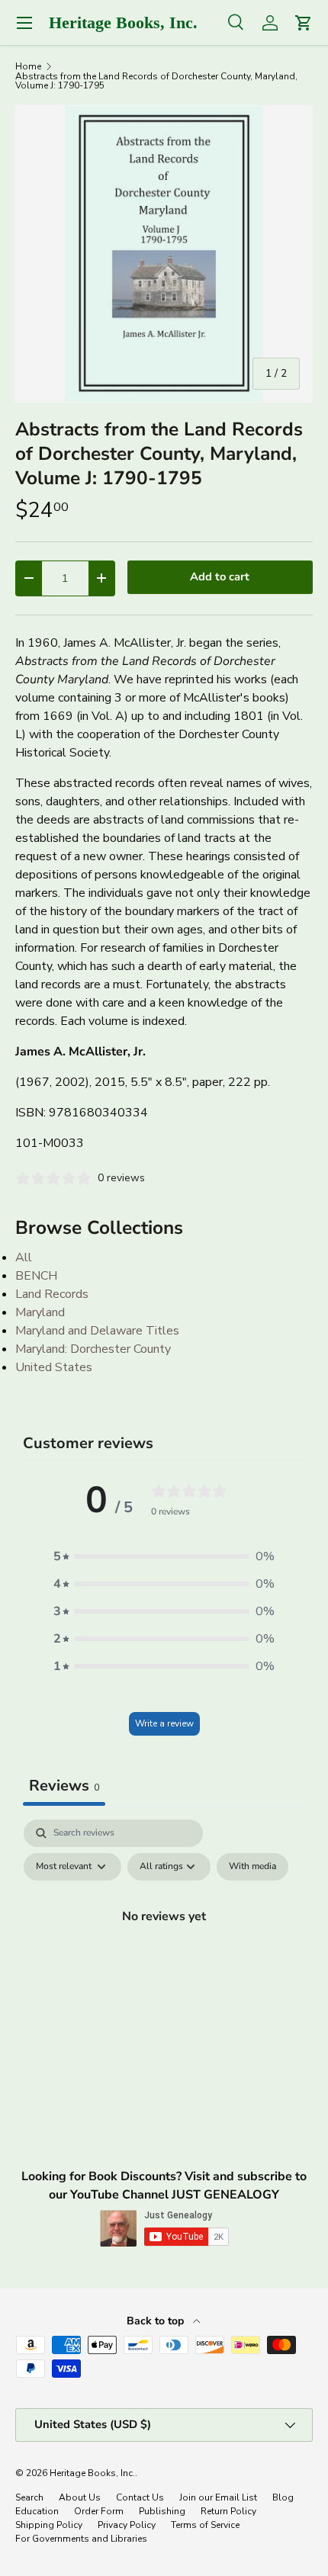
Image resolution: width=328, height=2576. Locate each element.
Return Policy (228, 2511)
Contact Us (140, 2497)
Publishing (162, 2511)
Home (28, 66)
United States (54, 1367)
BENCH (36, 1276)
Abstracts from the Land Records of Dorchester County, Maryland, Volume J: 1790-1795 (156, 81)
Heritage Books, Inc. (92, 2473)
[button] (164, 1556)
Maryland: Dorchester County (93, 1349)
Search (29, 2497)
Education (37, 2511)
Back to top (157, 2321)
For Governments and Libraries (81, 2539)
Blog (283, 2497)
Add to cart (220, 577)
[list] (164, 254)
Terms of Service (205, 2525)
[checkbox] (252, 1867)
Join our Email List (218, 2497)
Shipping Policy (49, 2525)
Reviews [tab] (64, 1786)
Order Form (99, 2511)
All (24, 1257)
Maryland (40, 1312)
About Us (80, 2497)
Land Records (52, 1294)
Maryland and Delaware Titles (97, 1331)
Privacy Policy (127, 2525)
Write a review (164, 1723)
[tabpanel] (164, 1951)
